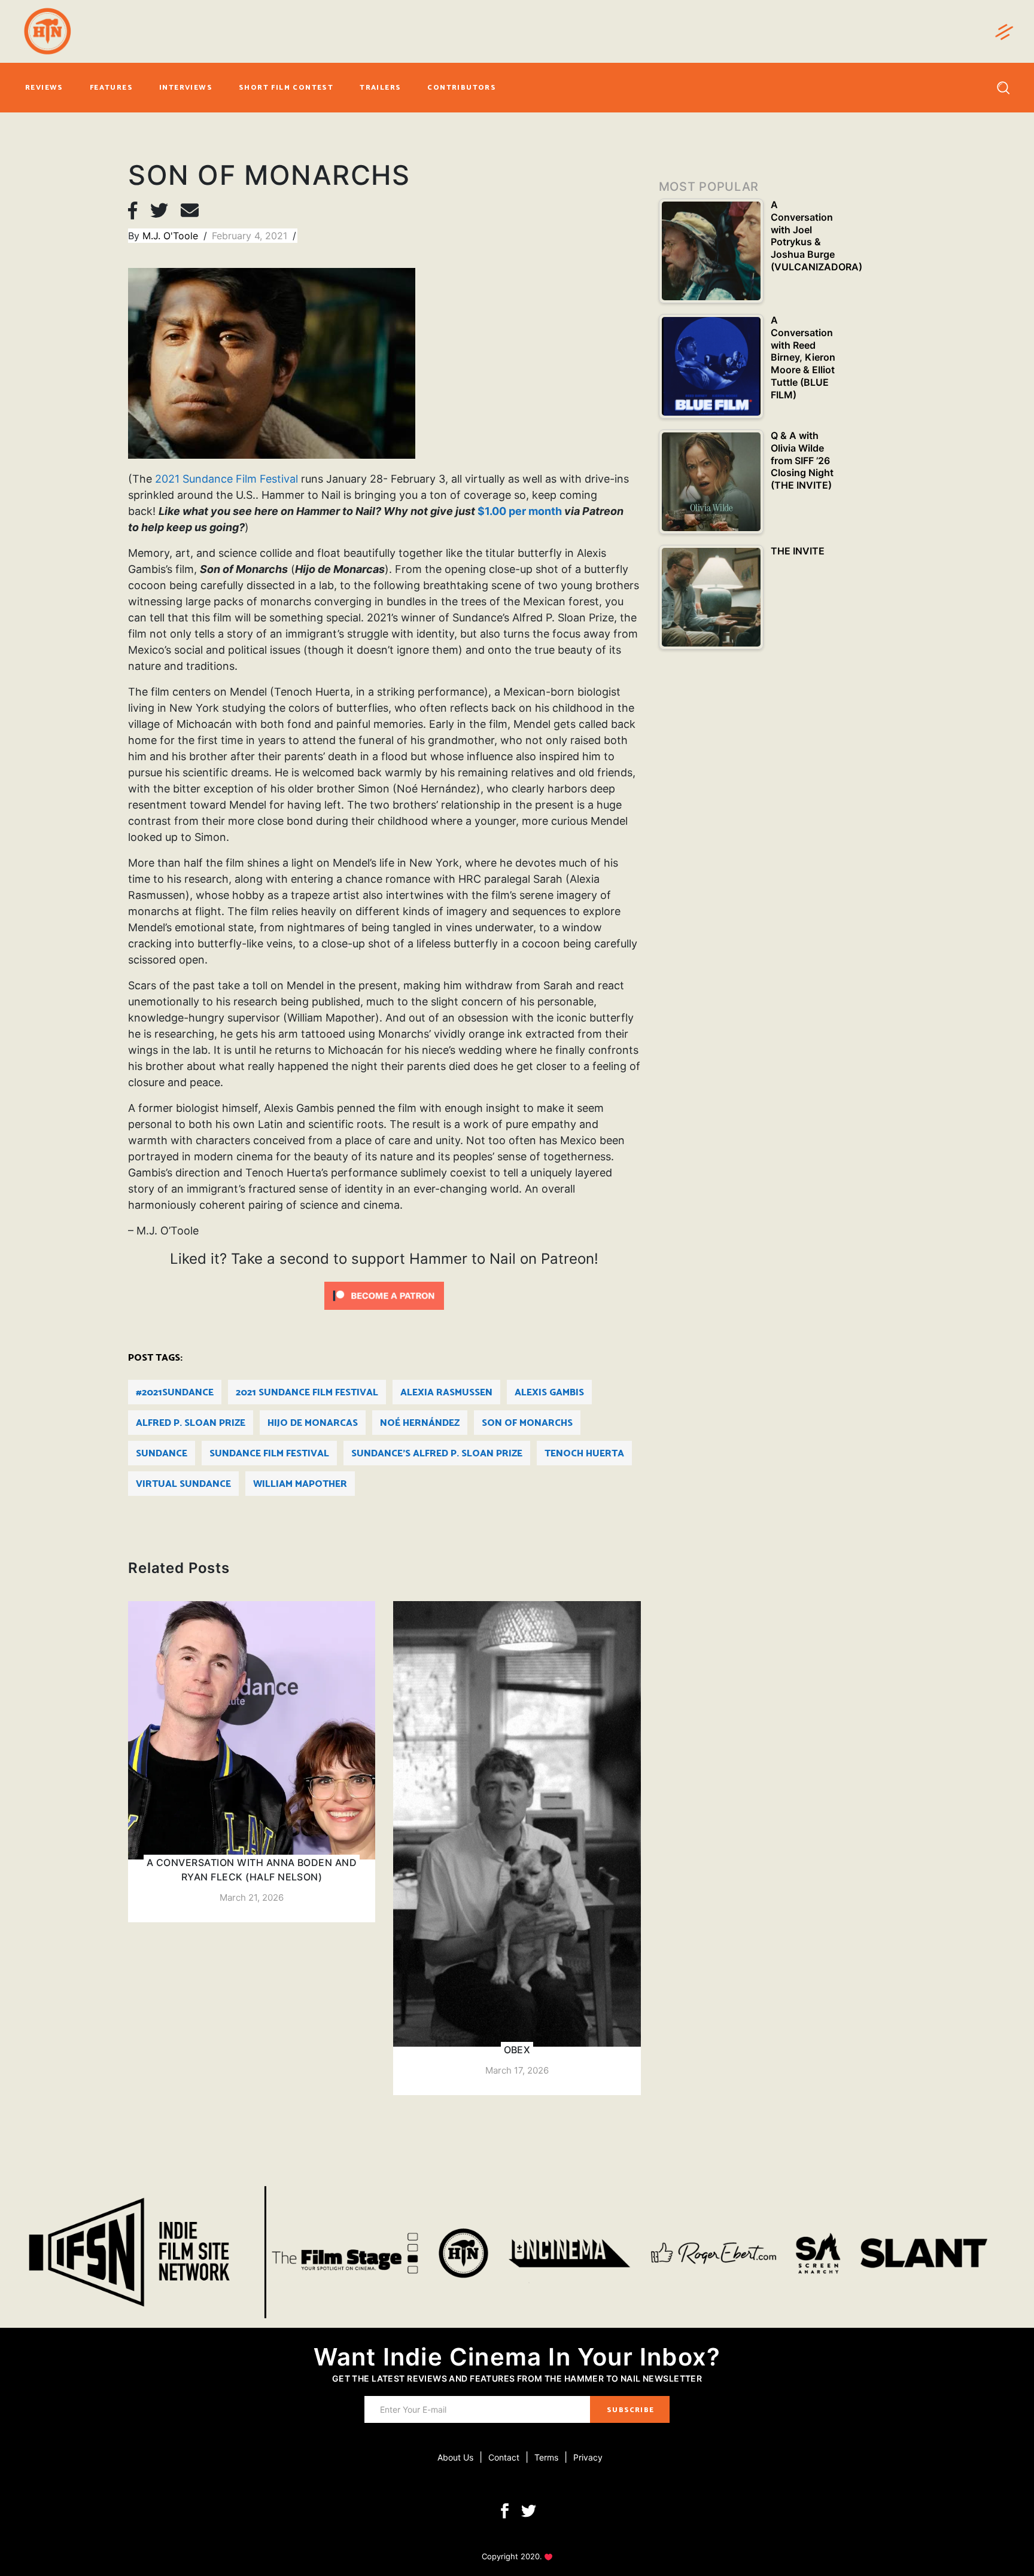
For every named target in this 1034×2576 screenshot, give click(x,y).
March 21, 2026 (252, 1897)
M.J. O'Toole (172, 236)
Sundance (162, 1454)
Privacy (588, 2457)
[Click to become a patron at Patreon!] (384, 1295)
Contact (504, 2457)
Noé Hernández (420, 1423)
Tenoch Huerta (584, 1454)
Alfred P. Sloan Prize (191, 1423)
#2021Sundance (175, 1393)
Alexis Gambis (549, 1393)
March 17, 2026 (517, 2070)
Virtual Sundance (183, 1484)
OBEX (517, 2050)
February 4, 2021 (251, 236)
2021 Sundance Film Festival (226, 479)
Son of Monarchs (527, 1423)
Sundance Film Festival (269, 1454)
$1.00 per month (520, 511)
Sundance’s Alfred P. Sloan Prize (437, 1454)
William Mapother (300, 1484)
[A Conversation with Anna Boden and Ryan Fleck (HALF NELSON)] (252, 1762)
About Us (455, 2457)
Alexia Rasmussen (446, 1393)
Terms (546, 2457)
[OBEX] (517, 1848)
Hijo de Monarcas (313, 1423)
